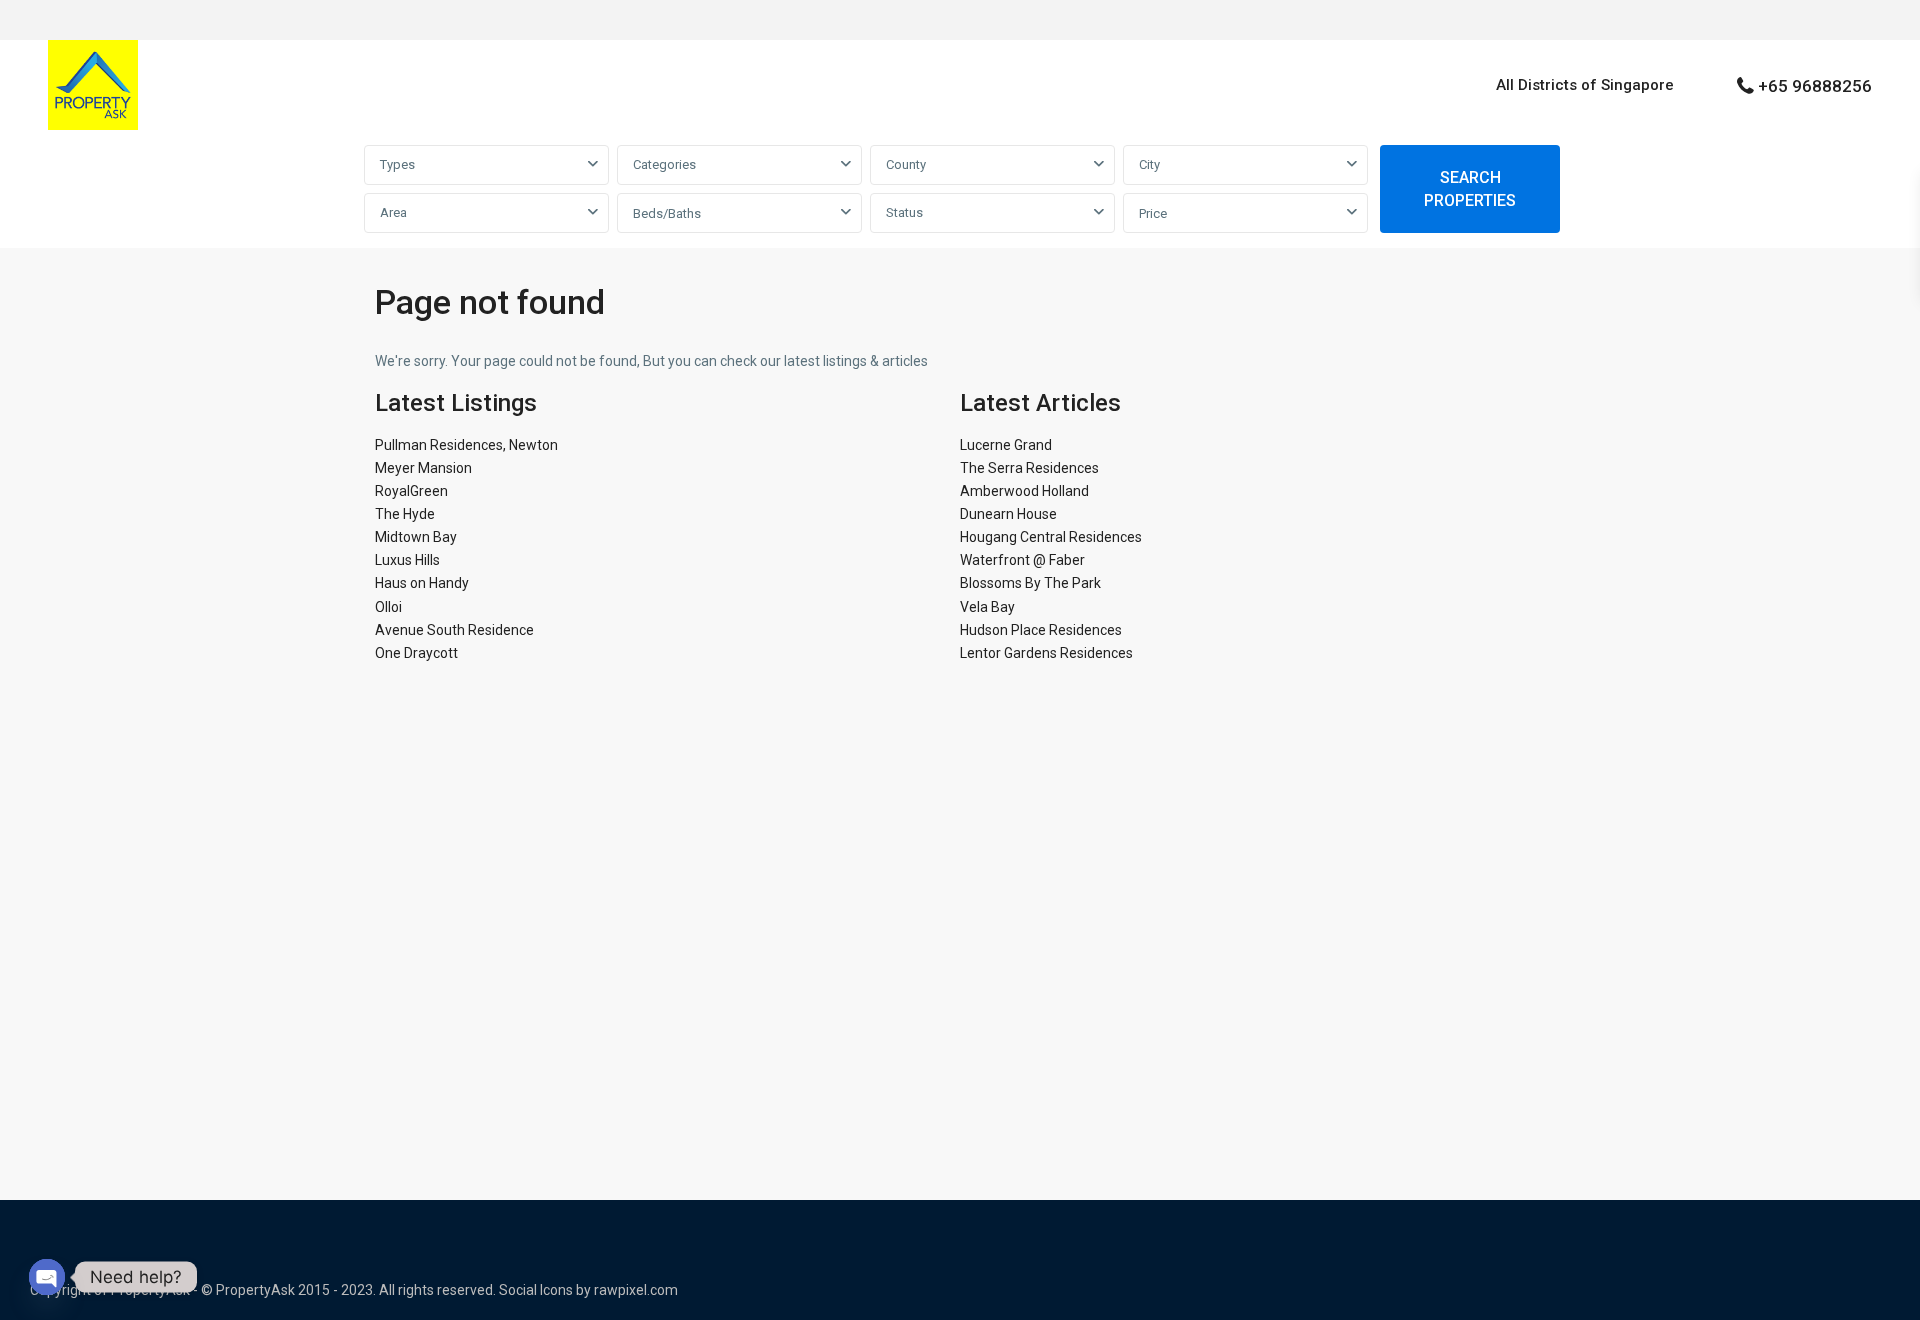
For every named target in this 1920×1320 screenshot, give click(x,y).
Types (397, 164)
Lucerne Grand (1006, 445)
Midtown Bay (416, 537)
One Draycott (416, 653)
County (906, 164)
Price (1153, 213)
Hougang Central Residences (1051, 537)
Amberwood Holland (1024, 491)
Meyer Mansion (423, 468)
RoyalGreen (411, 491)
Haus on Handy (422, 583)
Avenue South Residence (454, 630)
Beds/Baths (667, 213)
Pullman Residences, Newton (466, 445)
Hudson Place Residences (1041, 630)
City (1149, 164)
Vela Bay (987, 607)
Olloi (388, 607)
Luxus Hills (407, 560)
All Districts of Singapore (1585, 85)
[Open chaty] (47, 1277)
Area (393, 212)
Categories (664, 164)
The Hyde (405, 514)
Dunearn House (1008, 514)
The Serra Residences (1029, 468)
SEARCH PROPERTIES (1470, 189)
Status (904, 212)
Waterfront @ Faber (1022, 560)
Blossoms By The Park (1030, 583)
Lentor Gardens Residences (1046, 653)
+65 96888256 (1815, 86)
